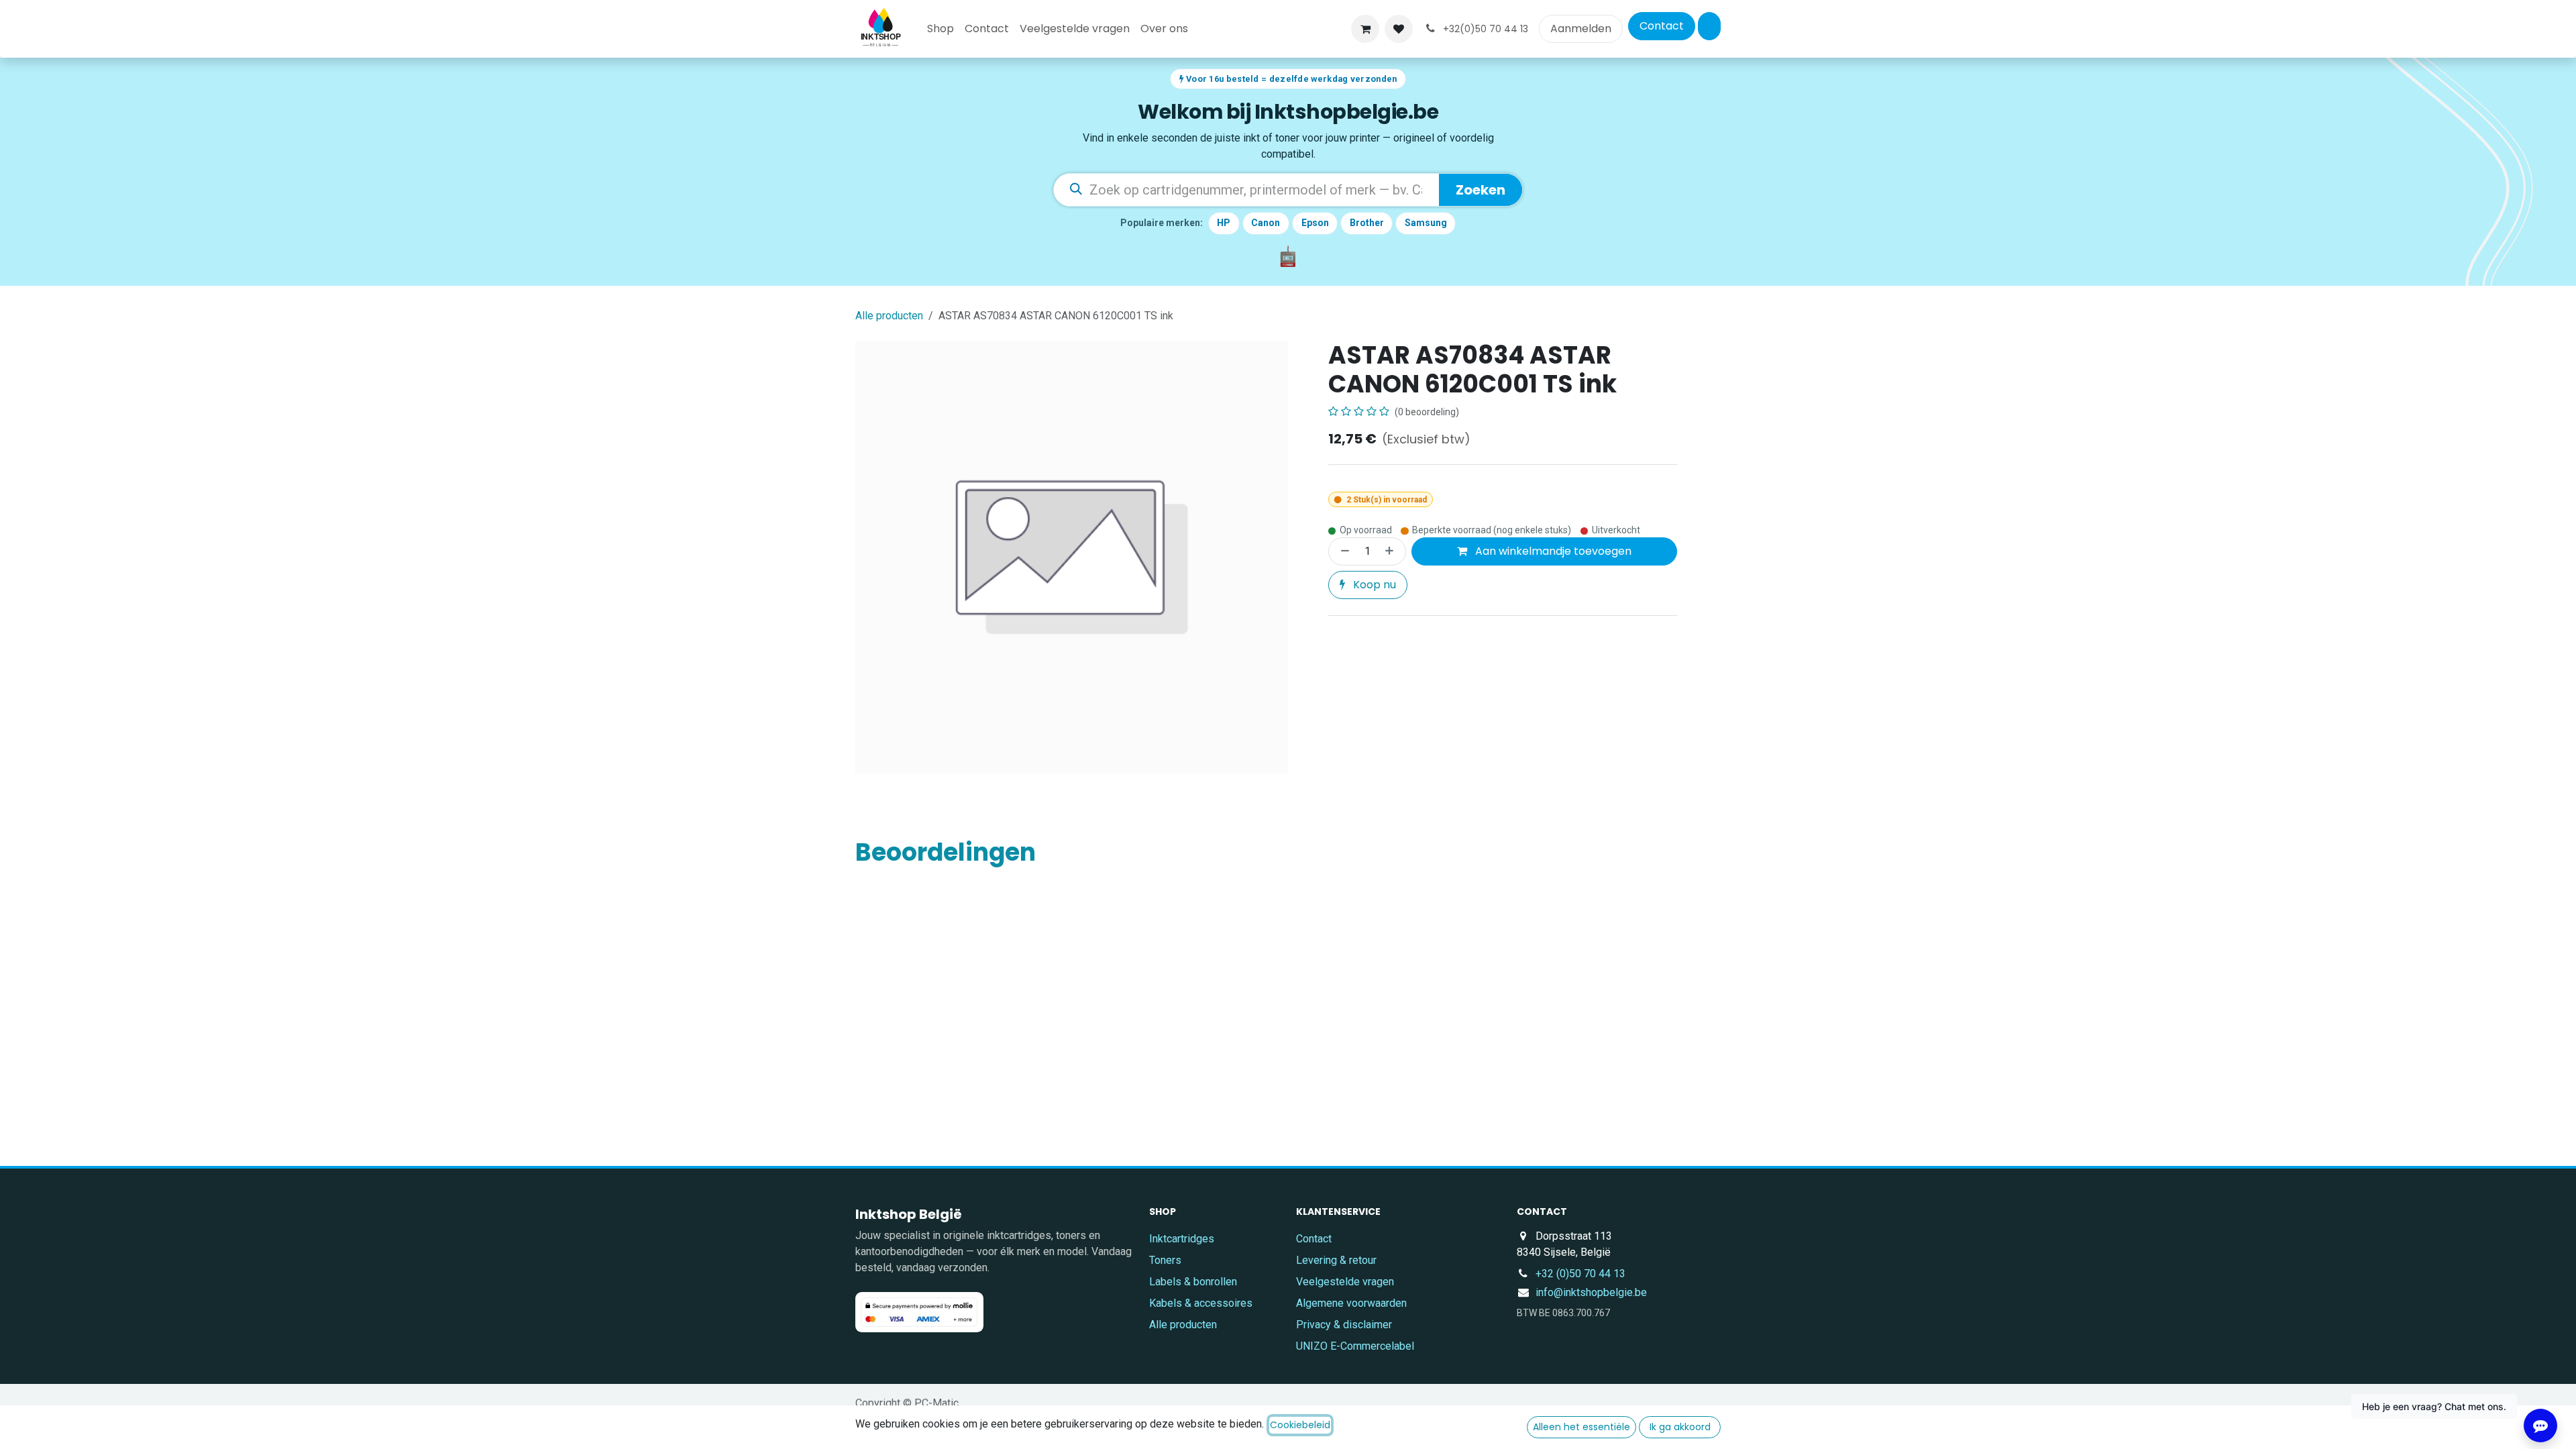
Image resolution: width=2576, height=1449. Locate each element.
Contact (1662, 26)
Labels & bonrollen (1193, 1282)
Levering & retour (1336, 1260)
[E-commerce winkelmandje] (1365, 29)
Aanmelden (1581, 29)
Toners (1165, 1260)
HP (1224, 223)
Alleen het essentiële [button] (1581, 1427)
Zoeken (1481, 190)
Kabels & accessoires (1201, 1303)
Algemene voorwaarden (1351, 1303)
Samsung (1426, 223)
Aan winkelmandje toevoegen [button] (1552, 551)
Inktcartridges (1182, 1239)
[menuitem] (941, 29)
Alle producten (1183, 1325)
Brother (1367, 223)
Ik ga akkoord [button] (1680, 1427)
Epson (1315, 223)
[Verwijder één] (1342, 551)
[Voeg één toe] (1392, 551)
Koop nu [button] (1373, 585)
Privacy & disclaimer (1344, 1325)
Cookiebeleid (1300, 1425)
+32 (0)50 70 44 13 (1580, 1274)
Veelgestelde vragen (1345, 1282)
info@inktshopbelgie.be (1591, 1292)
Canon (1266, 223)
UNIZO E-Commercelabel (1355, 1346)
